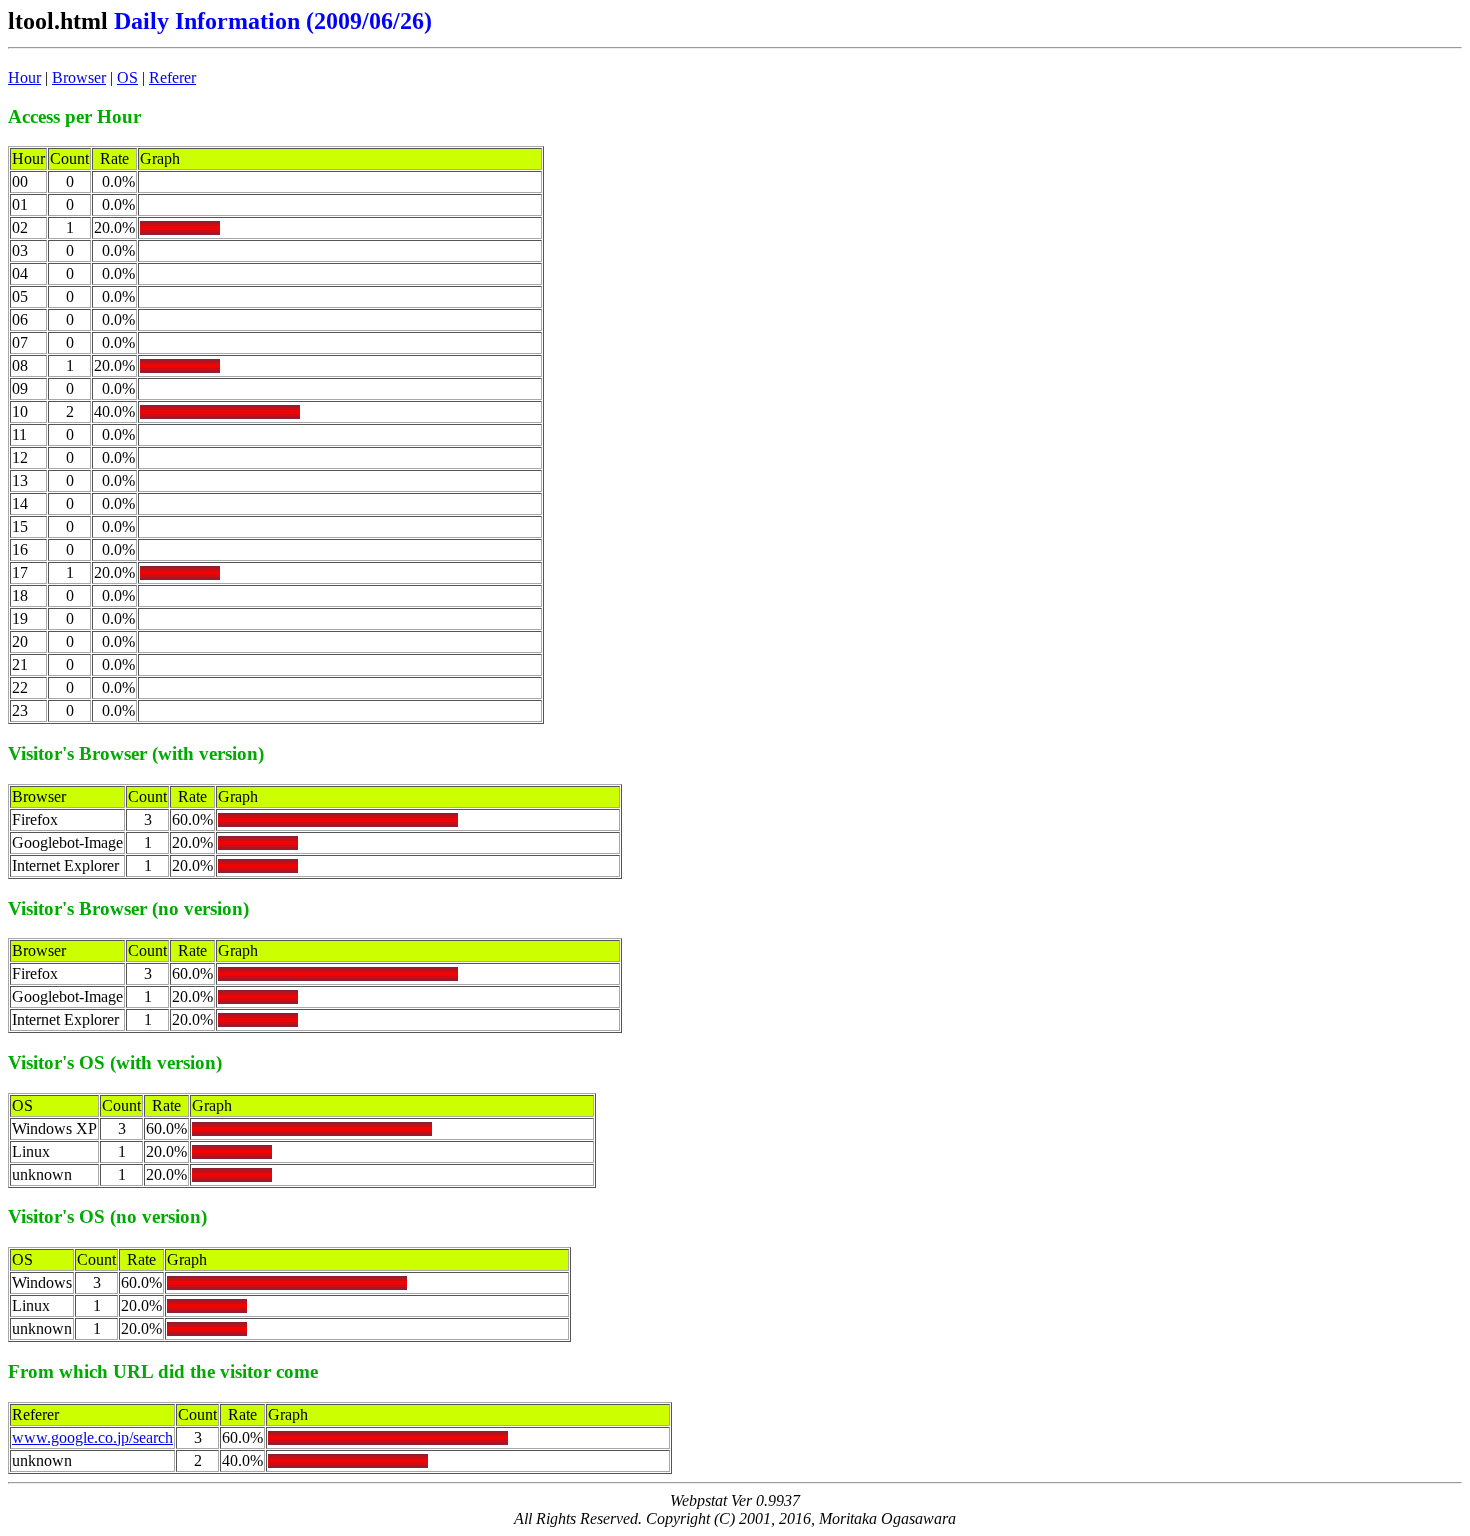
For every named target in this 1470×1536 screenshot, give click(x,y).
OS (127, 77)
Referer (172, 77)
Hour (24, 77)
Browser (79, 77)
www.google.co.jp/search (92, 1437)
